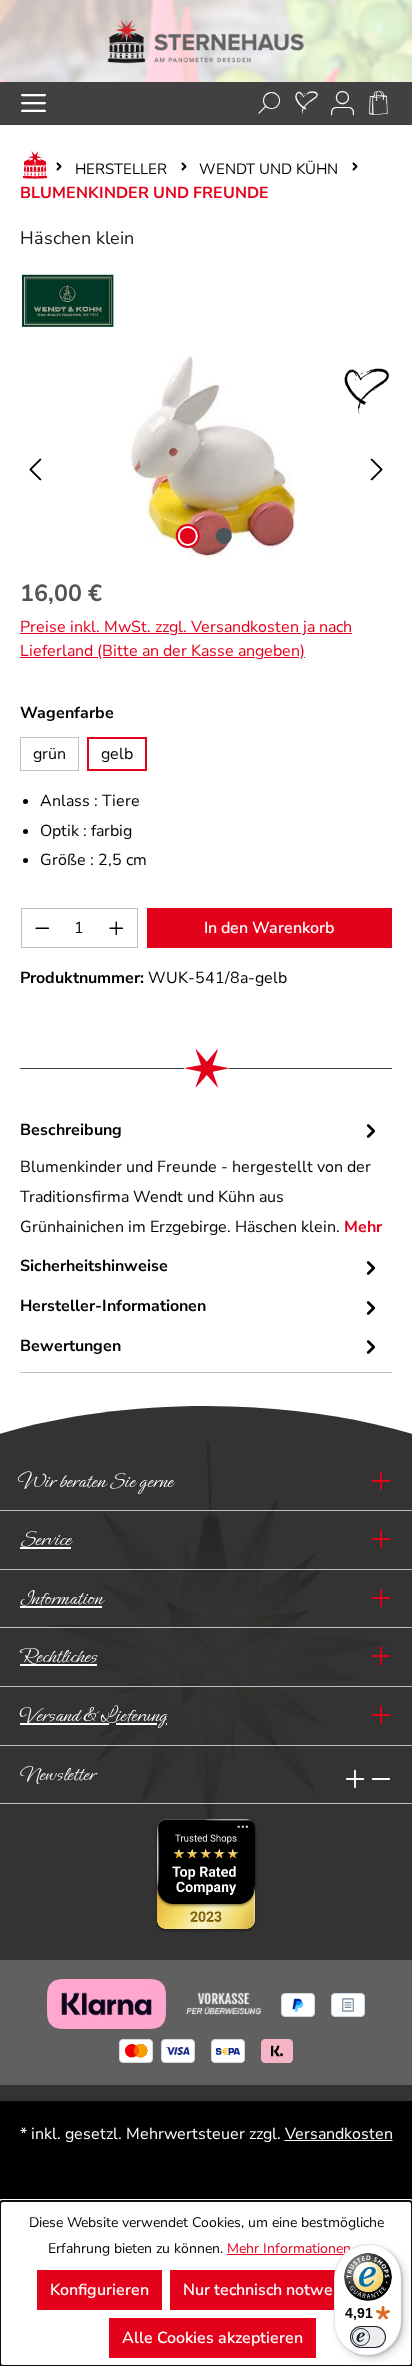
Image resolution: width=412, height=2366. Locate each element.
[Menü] (33, 103)
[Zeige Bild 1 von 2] (188, 536)
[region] (206, 456)
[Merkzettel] (306, 103)
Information (61, 1598)
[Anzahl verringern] (42, 928)
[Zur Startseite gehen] (206, 41)
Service (45, 1539)
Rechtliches (58, 1656)
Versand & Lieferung (93, 1715)
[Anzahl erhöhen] (117, 928)
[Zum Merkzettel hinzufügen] (367, 391)
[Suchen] (269, 103)
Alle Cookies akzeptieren (212, 2338)
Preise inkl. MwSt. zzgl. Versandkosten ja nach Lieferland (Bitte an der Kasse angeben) (186, 639)
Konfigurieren (99, 2290)
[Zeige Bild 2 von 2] (224, 536)
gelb (117, 754)
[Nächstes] (377, 456)
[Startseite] (31, 169)
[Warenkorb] (378, 103)
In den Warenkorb (269, 928)
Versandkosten (339, 2134)
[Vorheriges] (35, 456)
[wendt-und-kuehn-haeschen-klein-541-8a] (205, 456)
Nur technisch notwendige (278, 2290)
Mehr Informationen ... (295, 2248)
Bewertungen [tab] (70, 1346)
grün (49, 754)
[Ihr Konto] (342, 103)
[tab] (201, 1179)
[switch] (368, 2337)
